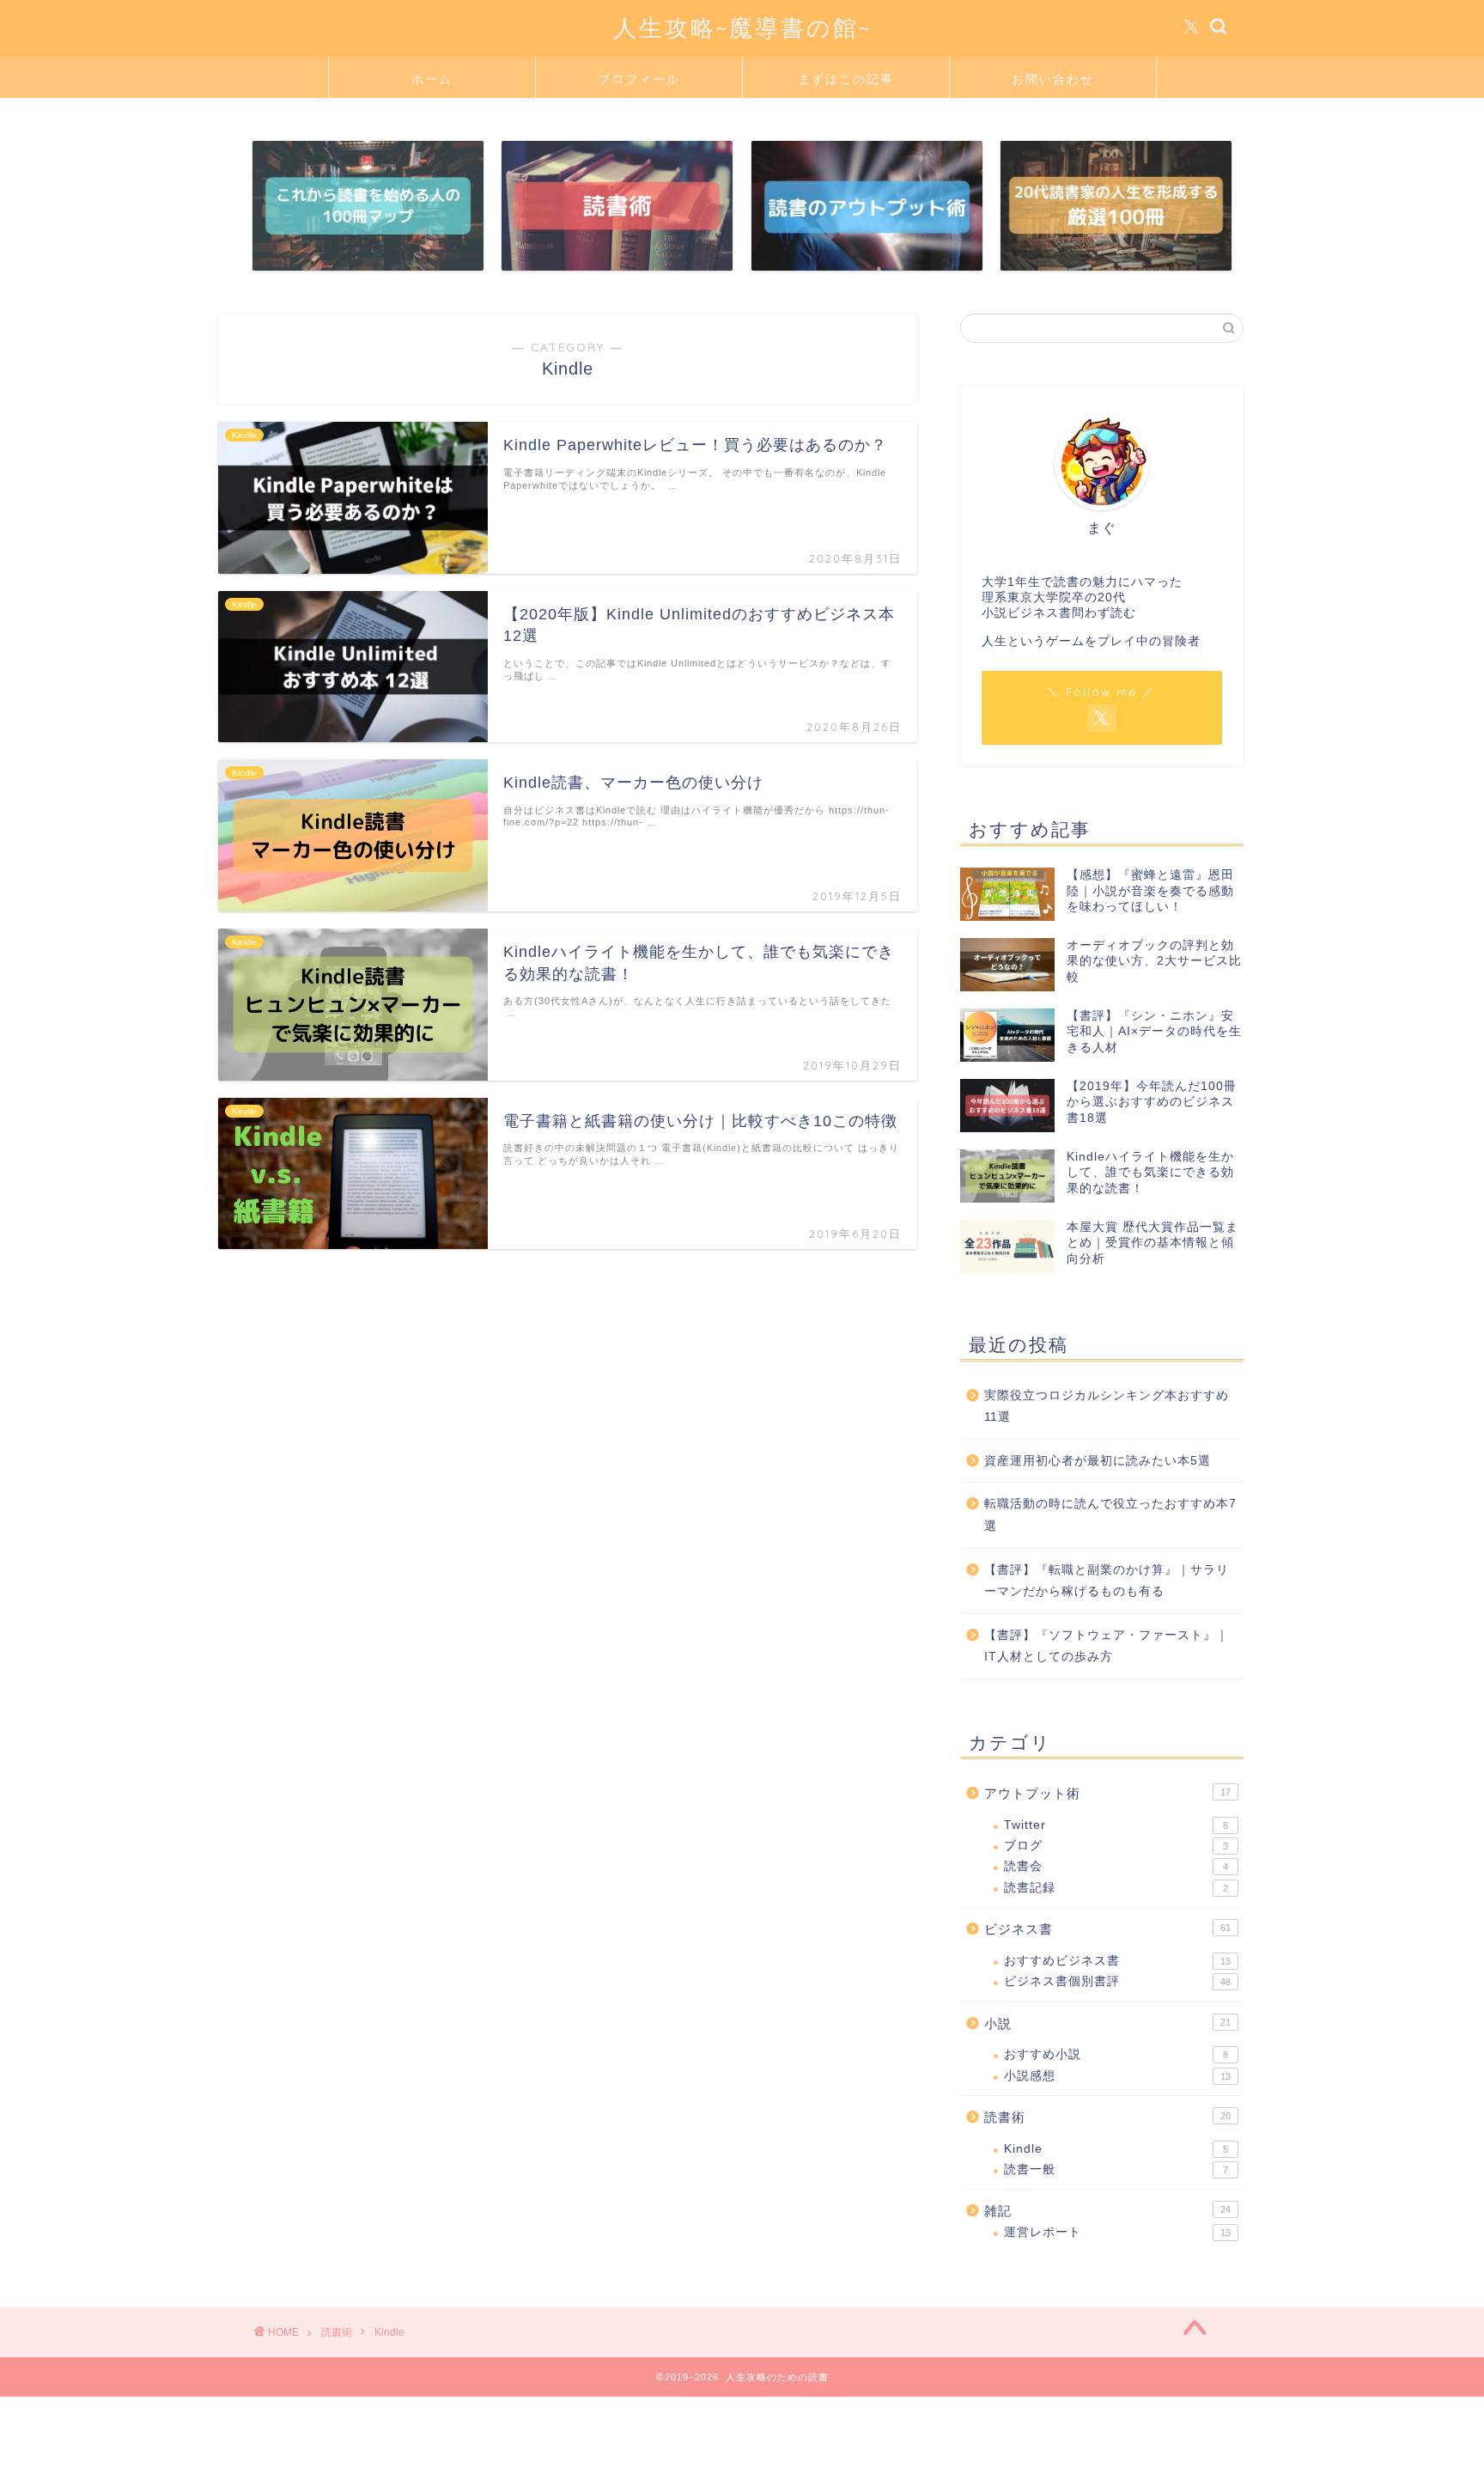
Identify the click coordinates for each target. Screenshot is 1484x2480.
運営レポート (1117, 2232)
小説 (1107, 2023)
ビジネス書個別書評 (1117, 1981)
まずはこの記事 (846, 79)
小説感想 (1117, 2076)
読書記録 (1116, 1888)
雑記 (1107, 2211)
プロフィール (639, 79)
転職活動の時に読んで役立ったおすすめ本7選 (1110, 1515)
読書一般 (1116, 2169)
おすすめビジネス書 (1117, 1961)
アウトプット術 (1107, 1793)
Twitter (1116, 1825)
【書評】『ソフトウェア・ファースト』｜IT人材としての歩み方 (1107, 1646)
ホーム (432, 79)
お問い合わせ (1053, 79)
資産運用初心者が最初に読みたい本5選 (1098, 1461)
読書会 (1116, 1866)
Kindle (1116, 2149)
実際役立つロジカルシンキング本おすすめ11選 (1107, 1407)
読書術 (1107, 2117)
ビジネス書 (1107, 1929)
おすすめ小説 (1116, 2054)
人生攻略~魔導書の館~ (742, 27)
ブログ (1116, 1846)
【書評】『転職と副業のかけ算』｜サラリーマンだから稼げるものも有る (1107, 1581)
